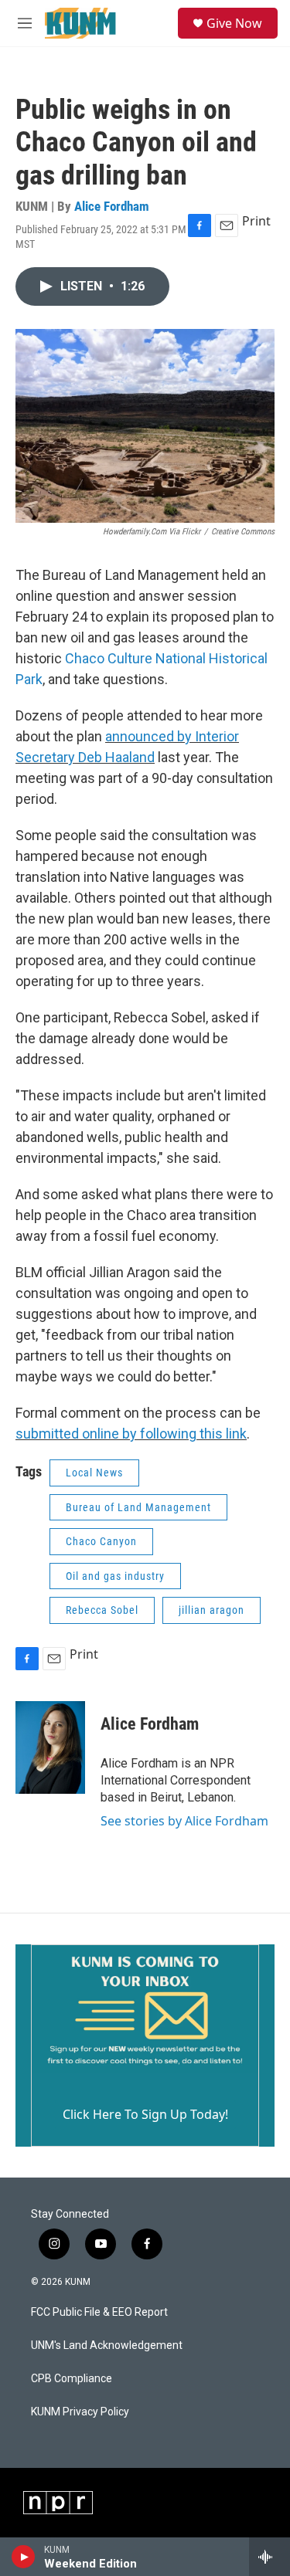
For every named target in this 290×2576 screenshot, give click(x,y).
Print (256, 221)
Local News (94, 1473)
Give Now (234, 23)
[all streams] (270, 2557)
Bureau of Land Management (138, 1507)
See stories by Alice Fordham (184, 1821)
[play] (24, 2557)
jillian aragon (212, 1610)
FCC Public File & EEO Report (99, 2312)
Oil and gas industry (115, 1576)
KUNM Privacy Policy (80, 2412)
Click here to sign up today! (145, 2114)
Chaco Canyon (101, 1541)
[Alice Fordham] (50, 1747)
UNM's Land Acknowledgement (107, 2346)
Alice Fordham (112, 206)
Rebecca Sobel (102, 1610)
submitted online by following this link (131, 1434)
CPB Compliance (72, 2379)
